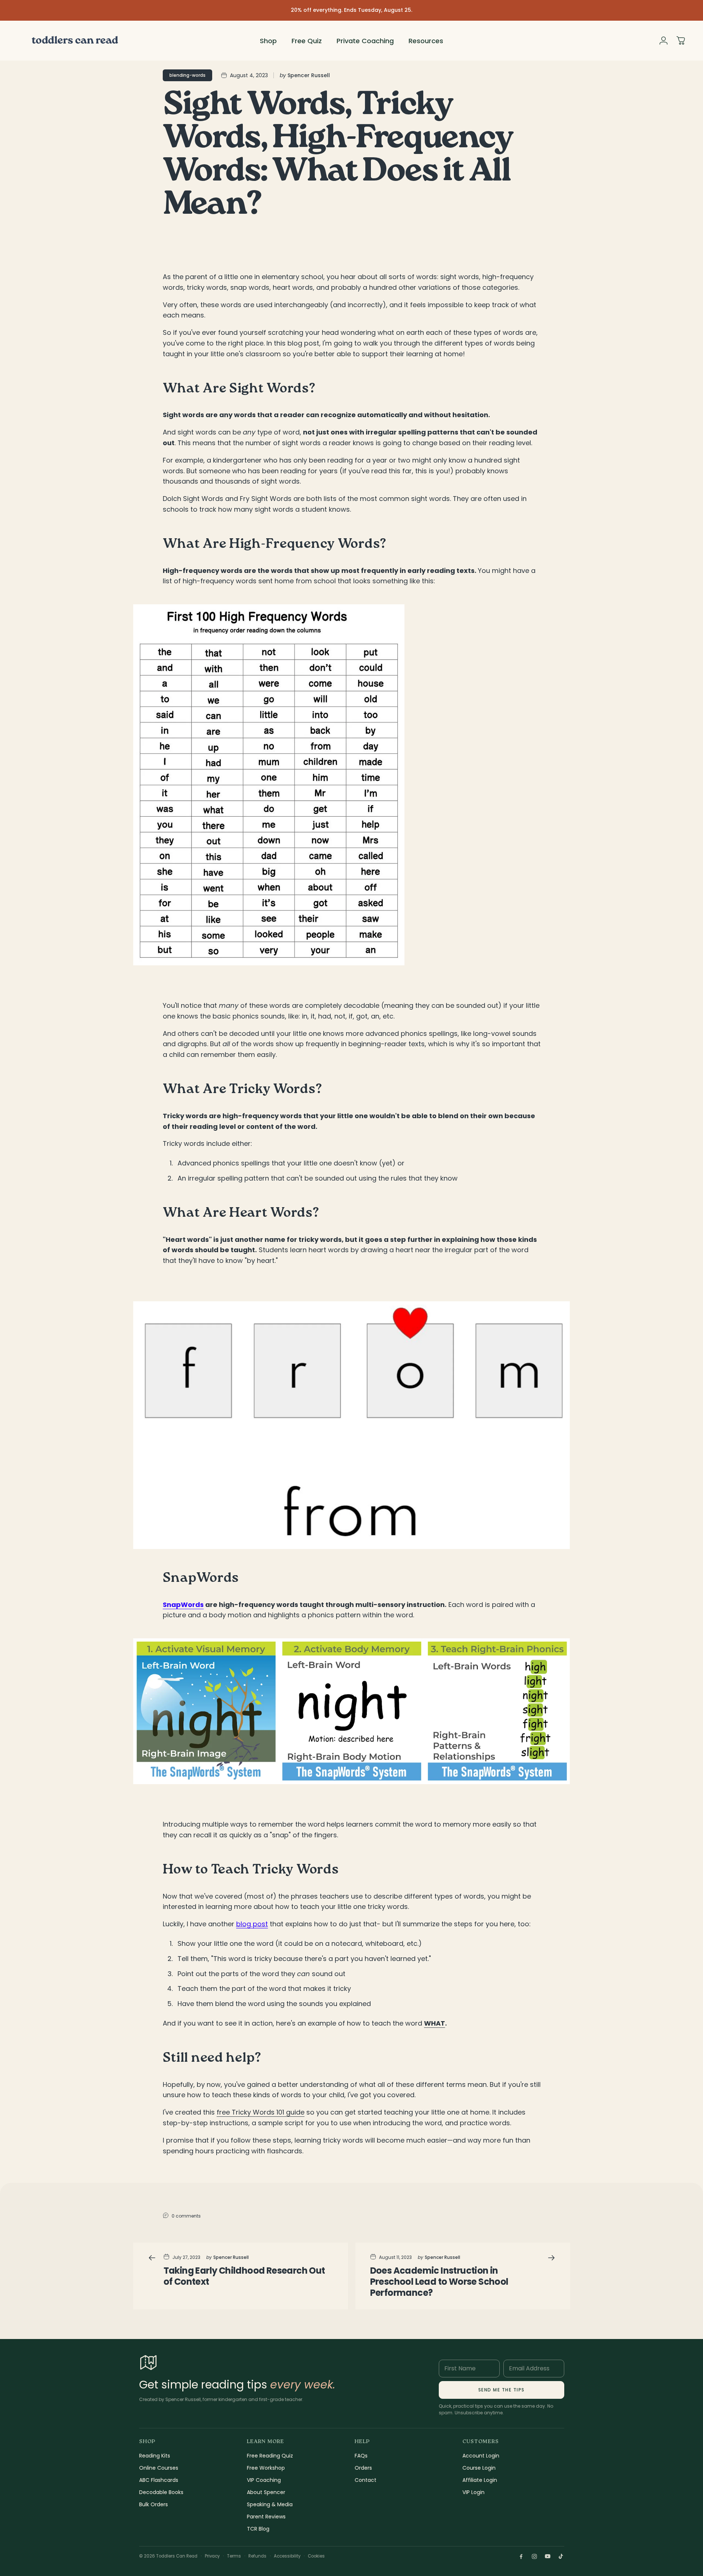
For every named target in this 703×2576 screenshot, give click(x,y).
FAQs (361, 2456)
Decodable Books (161, 2492)
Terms (234, 2556)
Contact (366, 2480)
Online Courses (159, 2468)
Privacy (212, 2556)
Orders (363, 2468)
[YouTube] (548, 2556)
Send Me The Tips (502, 2390)
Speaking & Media (270, 2504)
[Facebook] (521, 2556)
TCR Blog (258, 2529)
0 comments (186, 2216)
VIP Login (473, 2492)
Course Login (479, 2468)
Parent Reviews (266, 2517)
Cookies (316, 2556)
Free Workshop (266, 2468)
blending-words (187, 75)
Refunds (257, 2556)
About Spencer (266, 2492)
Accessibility (287, 2556)
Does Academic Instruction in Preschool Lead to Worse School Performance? (439, 2282)
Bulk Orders (154, 2504)
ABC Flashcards (159, 2480)
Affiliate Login (480, 2480)
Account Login (481, 2456)
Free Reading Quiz (270, 2456)
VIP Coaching (264, 2480)
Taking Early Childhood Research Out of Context (244, 2276)
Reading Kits (155, 2456)
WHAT (435, 2023)
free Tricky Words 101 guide (261, 2112)
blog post (252, 1924)
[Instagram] (534, 2556)
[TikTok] (561, 2556)
